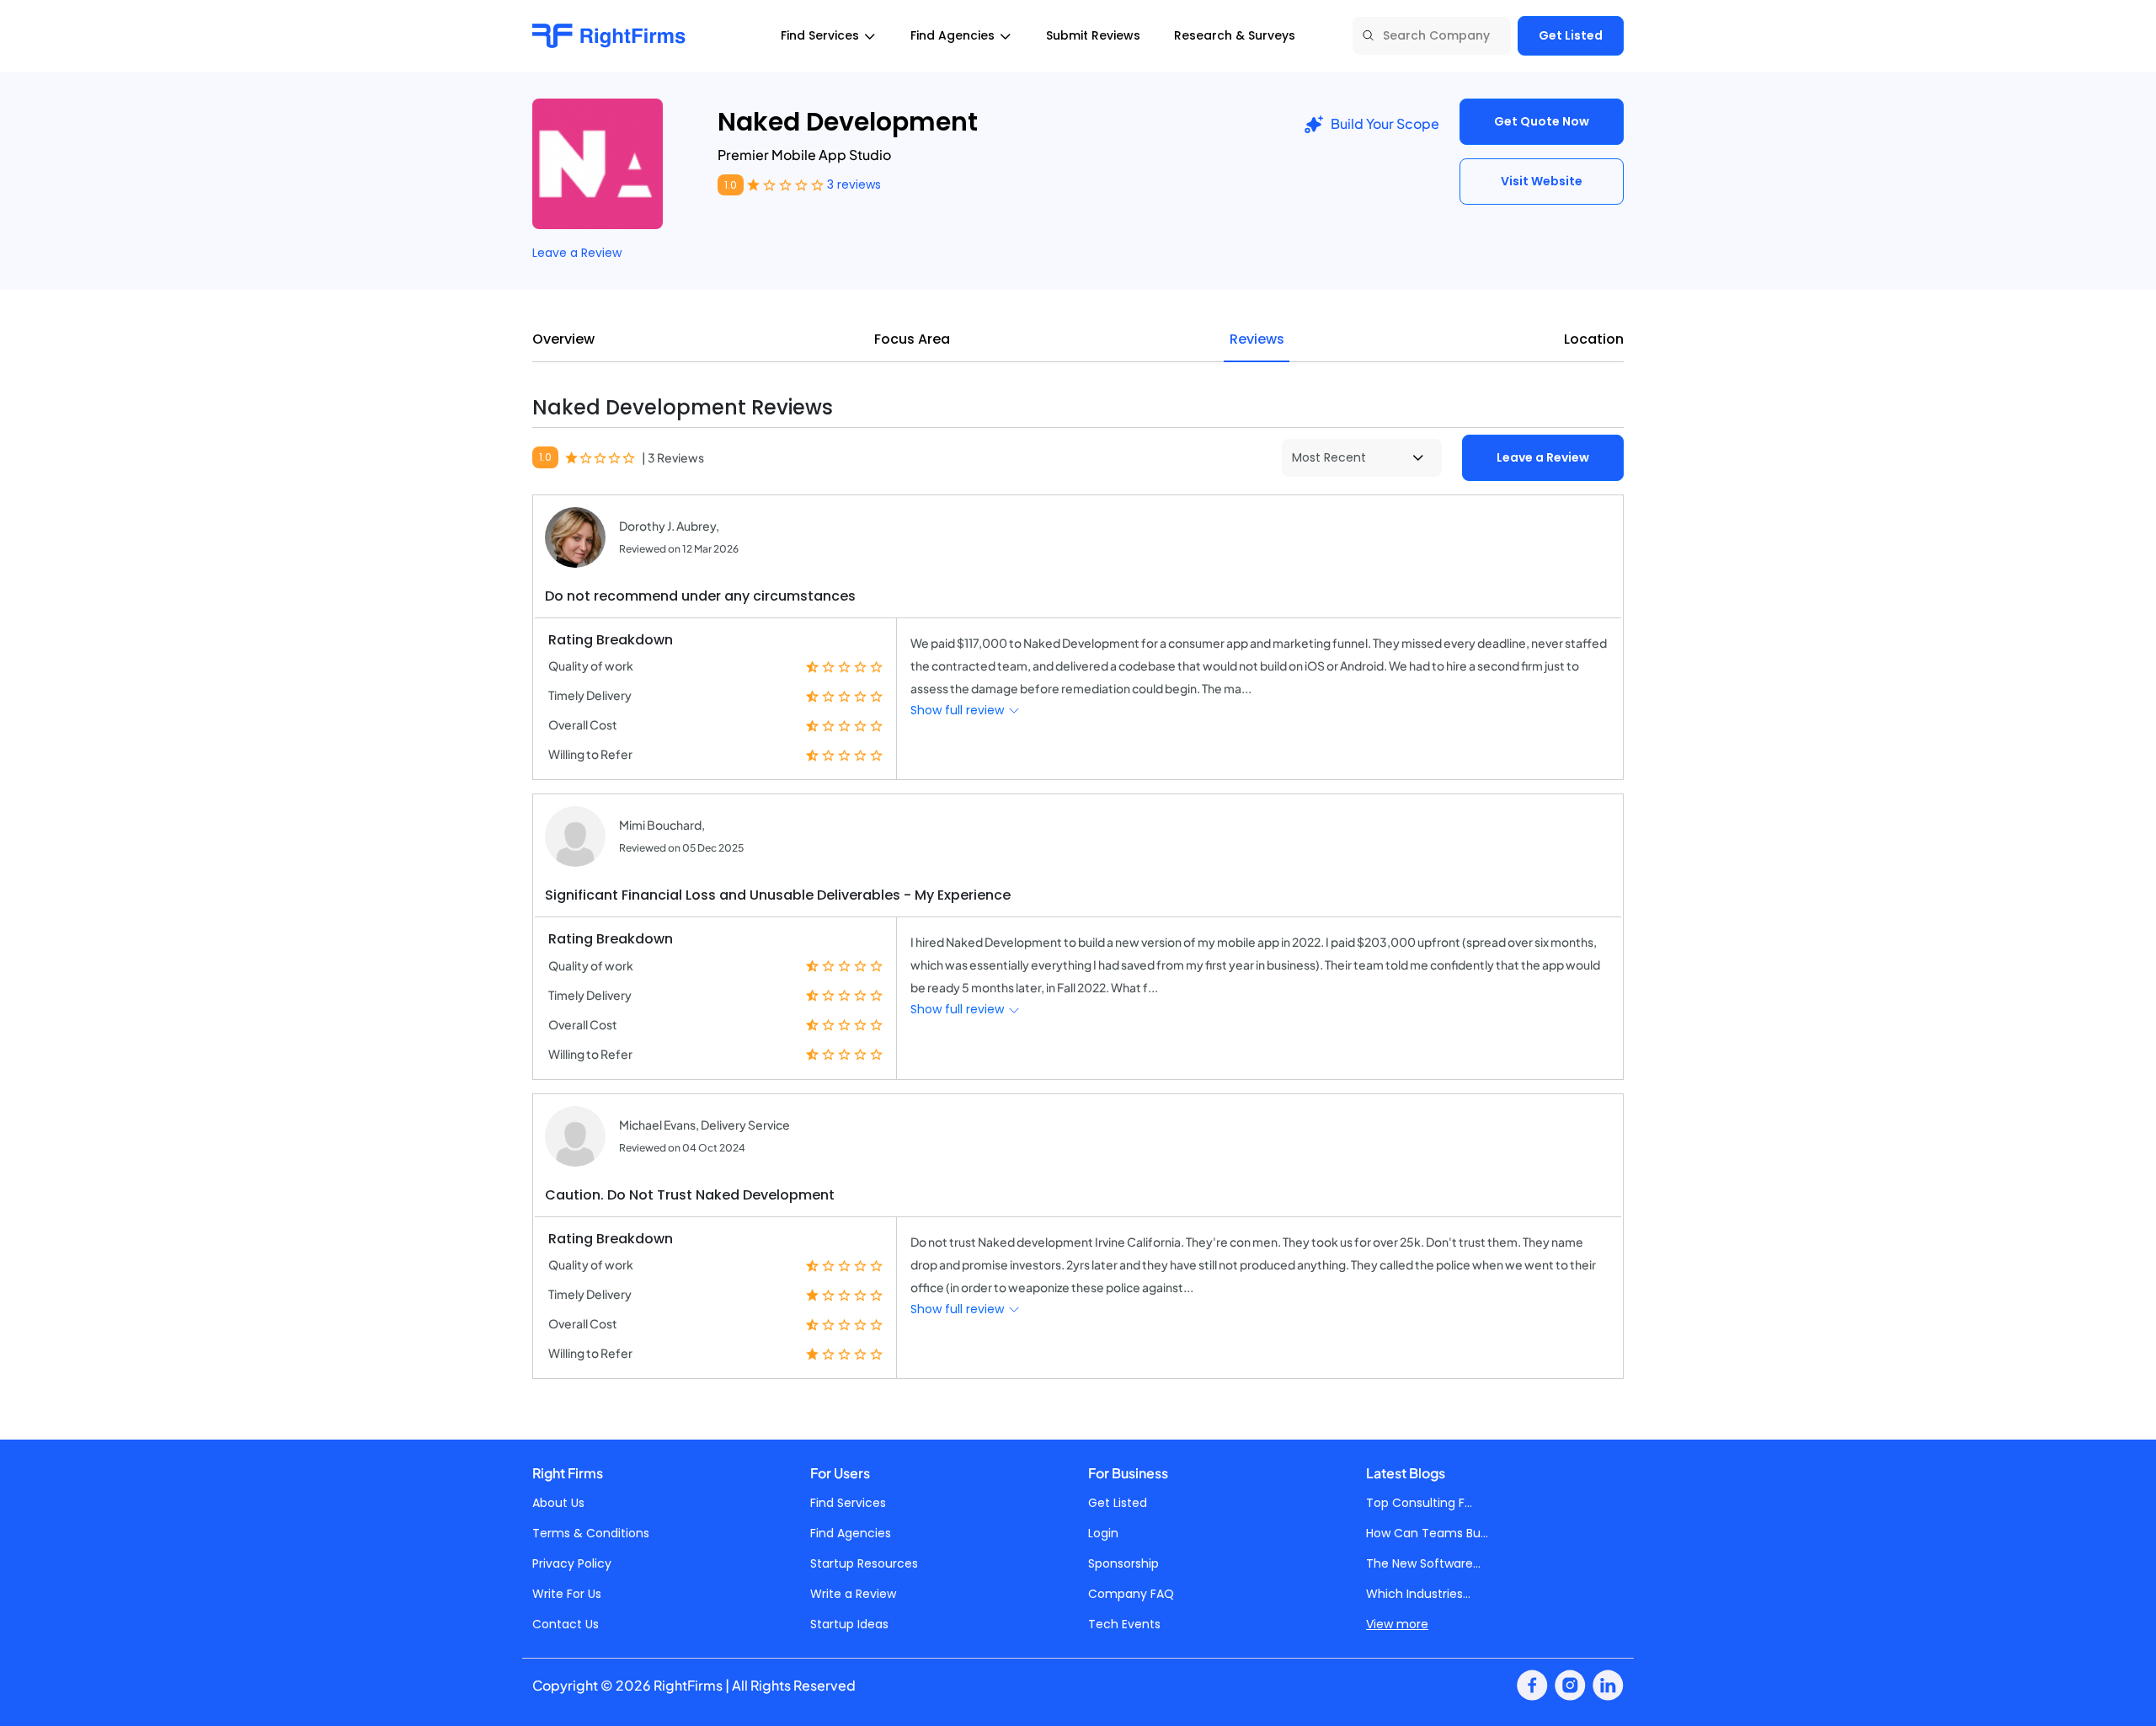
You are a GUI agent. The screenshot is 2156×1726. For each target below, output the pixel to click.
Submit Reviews (1093, 35)
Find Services (848, 1503)
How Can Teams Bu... (1427, 1533)
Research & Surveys (1235, 35)
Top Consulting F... (1419, 1503)
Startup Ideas (849, 1624)
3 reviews (854, 184)
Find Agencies (851, 1533)
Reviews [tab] (1257, 339)
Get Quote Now (1542, 121)
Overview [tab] (563, 339)
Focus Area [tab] (912, 339)
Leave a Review (577, 253)
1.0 (731, 185)
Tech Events (1124, 1624)
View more (1397, 1624)
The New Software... (1423, 1563)
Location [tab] (1594, 339)
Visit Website (1542, 181)
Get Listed (1571, 35)
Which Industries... (1418, 1594)
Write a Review (853, 1594)
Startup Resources (864, 1563)
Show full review (959, 710)
